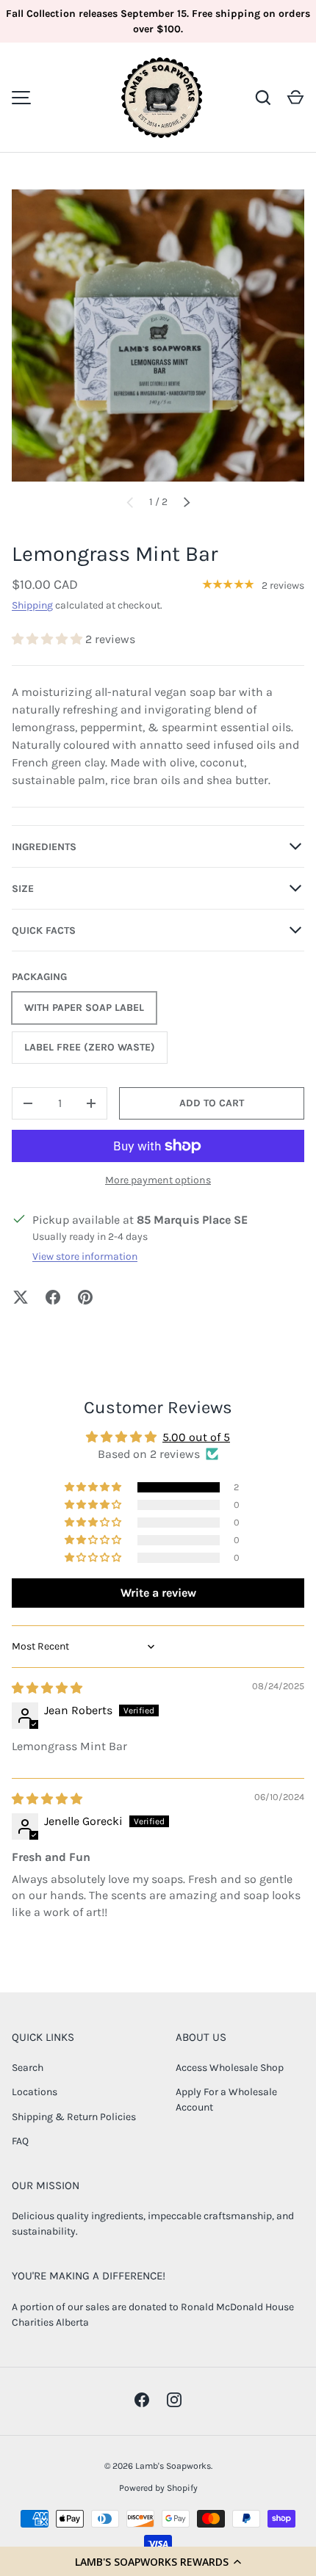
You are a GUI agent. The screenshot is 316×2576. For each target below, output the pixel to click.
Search (28, 2068)
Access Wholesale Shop (230, 2068)
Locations (35, 2092)
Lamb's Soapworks (173, 2466)
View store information (85, 1256)
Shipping (32, 605)
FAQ (20, 2141)
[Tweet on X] (21, 1297)
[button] (158, 2561)
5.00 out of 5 (196, 1437)
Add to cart (212, 1103)
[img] (47, 1688)
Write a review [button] (158, 1593)
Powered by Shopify (158, 2488)
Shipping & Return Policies (74, 2117)
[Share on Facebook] (53, 1297)
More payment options (158, 1180)
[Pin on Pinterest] (85, 1297)
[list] (158, 335)
